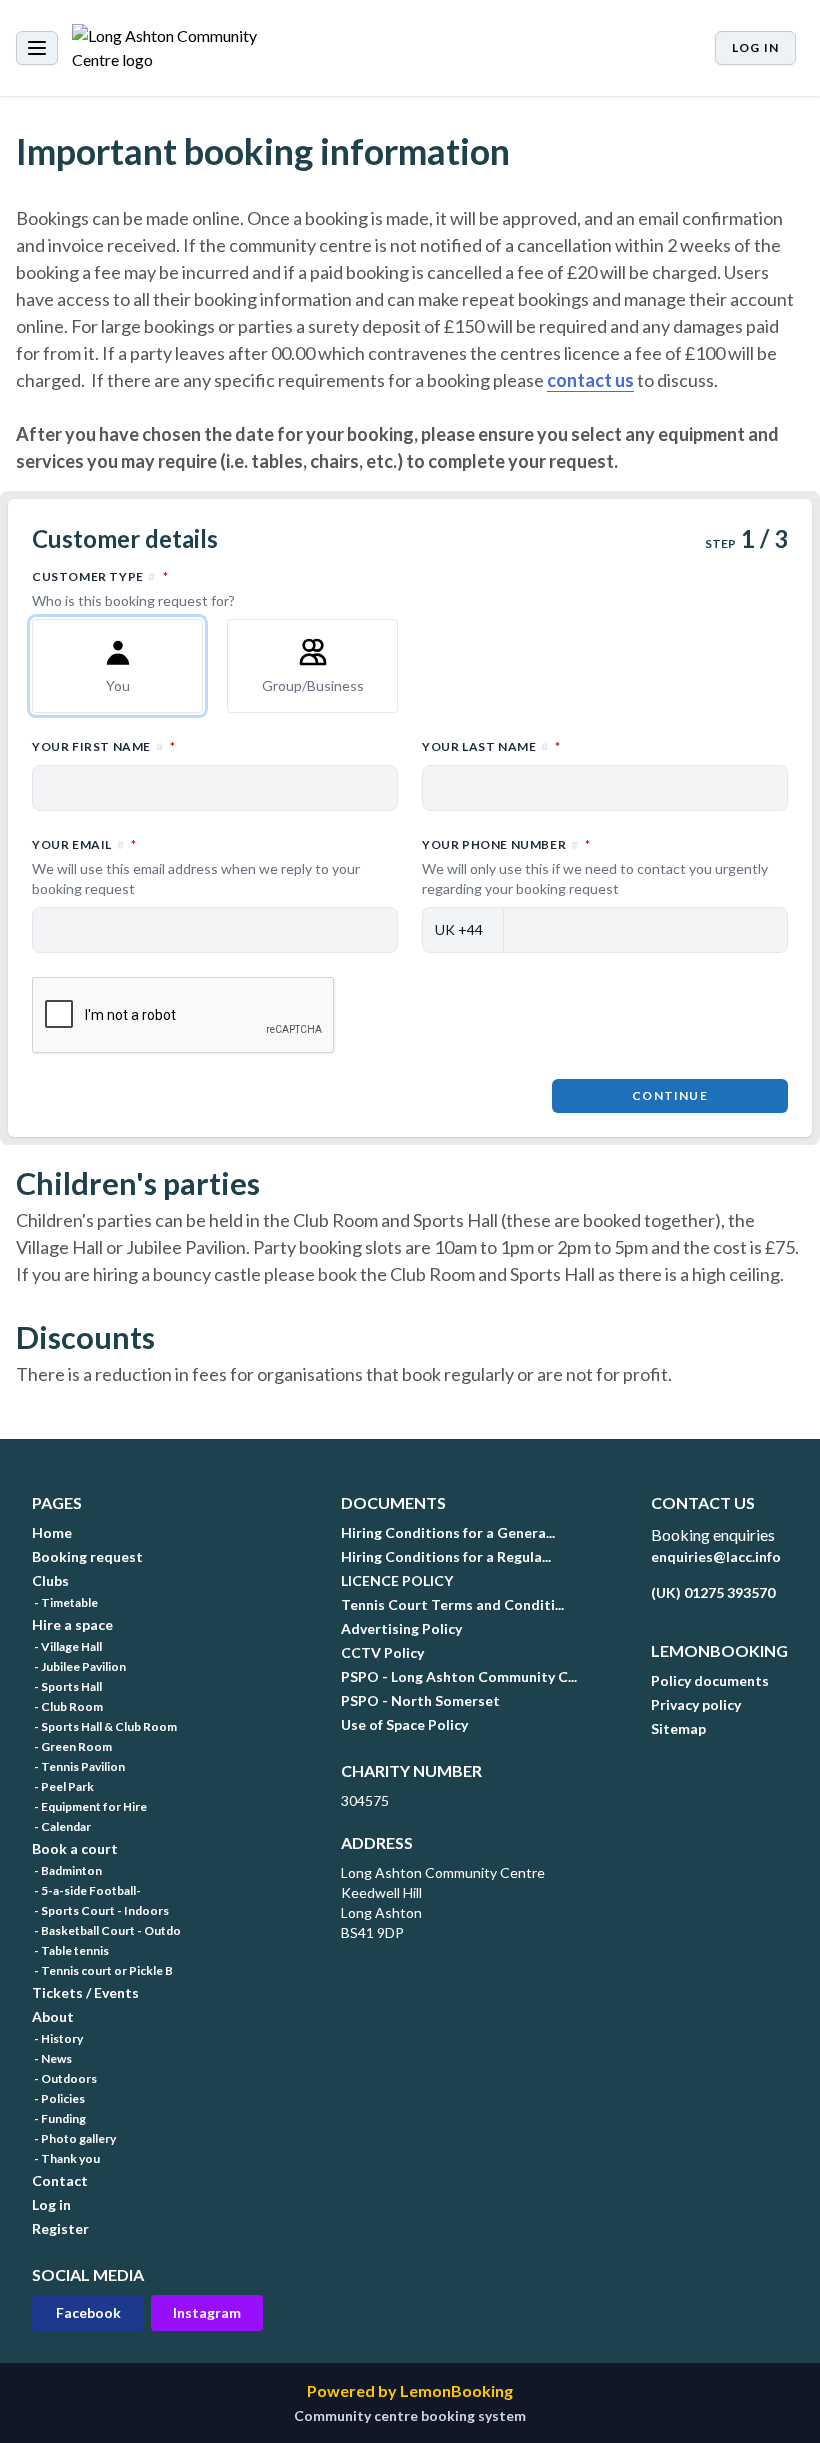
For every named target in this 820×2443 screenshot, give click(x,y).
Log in (755, 47)
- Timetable (65, 1602)
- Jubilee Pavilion (79, 1666)
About (53, 2016)
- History (57, 2038)
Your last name (579, 746)
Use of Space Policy (404, 1724)
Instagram (207, 2312)
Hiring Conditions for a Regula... (446, 1556)
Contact (60, 2180)
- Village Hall (67, 1646)
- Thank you (66, 2158)
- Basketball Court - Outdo (106, 1930)
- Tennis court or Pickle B (102, 1970)
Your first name (191, 746)
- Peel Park (63, 1786)
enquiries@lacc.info (716, 1556)
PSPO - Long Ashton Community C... (459, 1676)
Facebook (88, 2312)
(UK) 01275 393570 (713, 1592)
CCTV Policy (382, 1652)
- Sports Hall (67, 1686)
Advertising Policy (401, 1628)
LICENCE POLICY (397, 1580)
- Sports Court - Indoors (100, 1910)
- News (52, 2058)
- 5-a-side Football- (86, 1890)
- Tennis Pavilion (78, 1766)
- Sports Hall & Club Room (104, 1726)
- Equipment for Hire (89, 1806)
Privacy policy (696, 1704)
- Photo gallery (74, 2138)
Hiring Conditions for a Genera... (448, 1532)
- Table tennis (70, 1950)
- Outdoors (64, 2078)
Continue (670, 1095)
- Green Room (72, 1746)
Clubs (50, 1580)
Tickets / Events (85, 1992)
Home (52, 1532)
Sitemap (678, 1728)
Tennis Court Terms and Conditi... (452, 1604)
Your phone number (595, 866)
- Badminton (67, 1870)
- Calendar (61, 1826)
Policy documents (710, 1680)
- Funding (59, 2118)
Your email (196, 866)
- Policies (58, 2098)
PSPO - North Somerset (420, 1700)
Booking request (87, 1556)
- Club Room (67, 1706)
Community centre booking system (410, 2415)
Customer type (188, 588)
